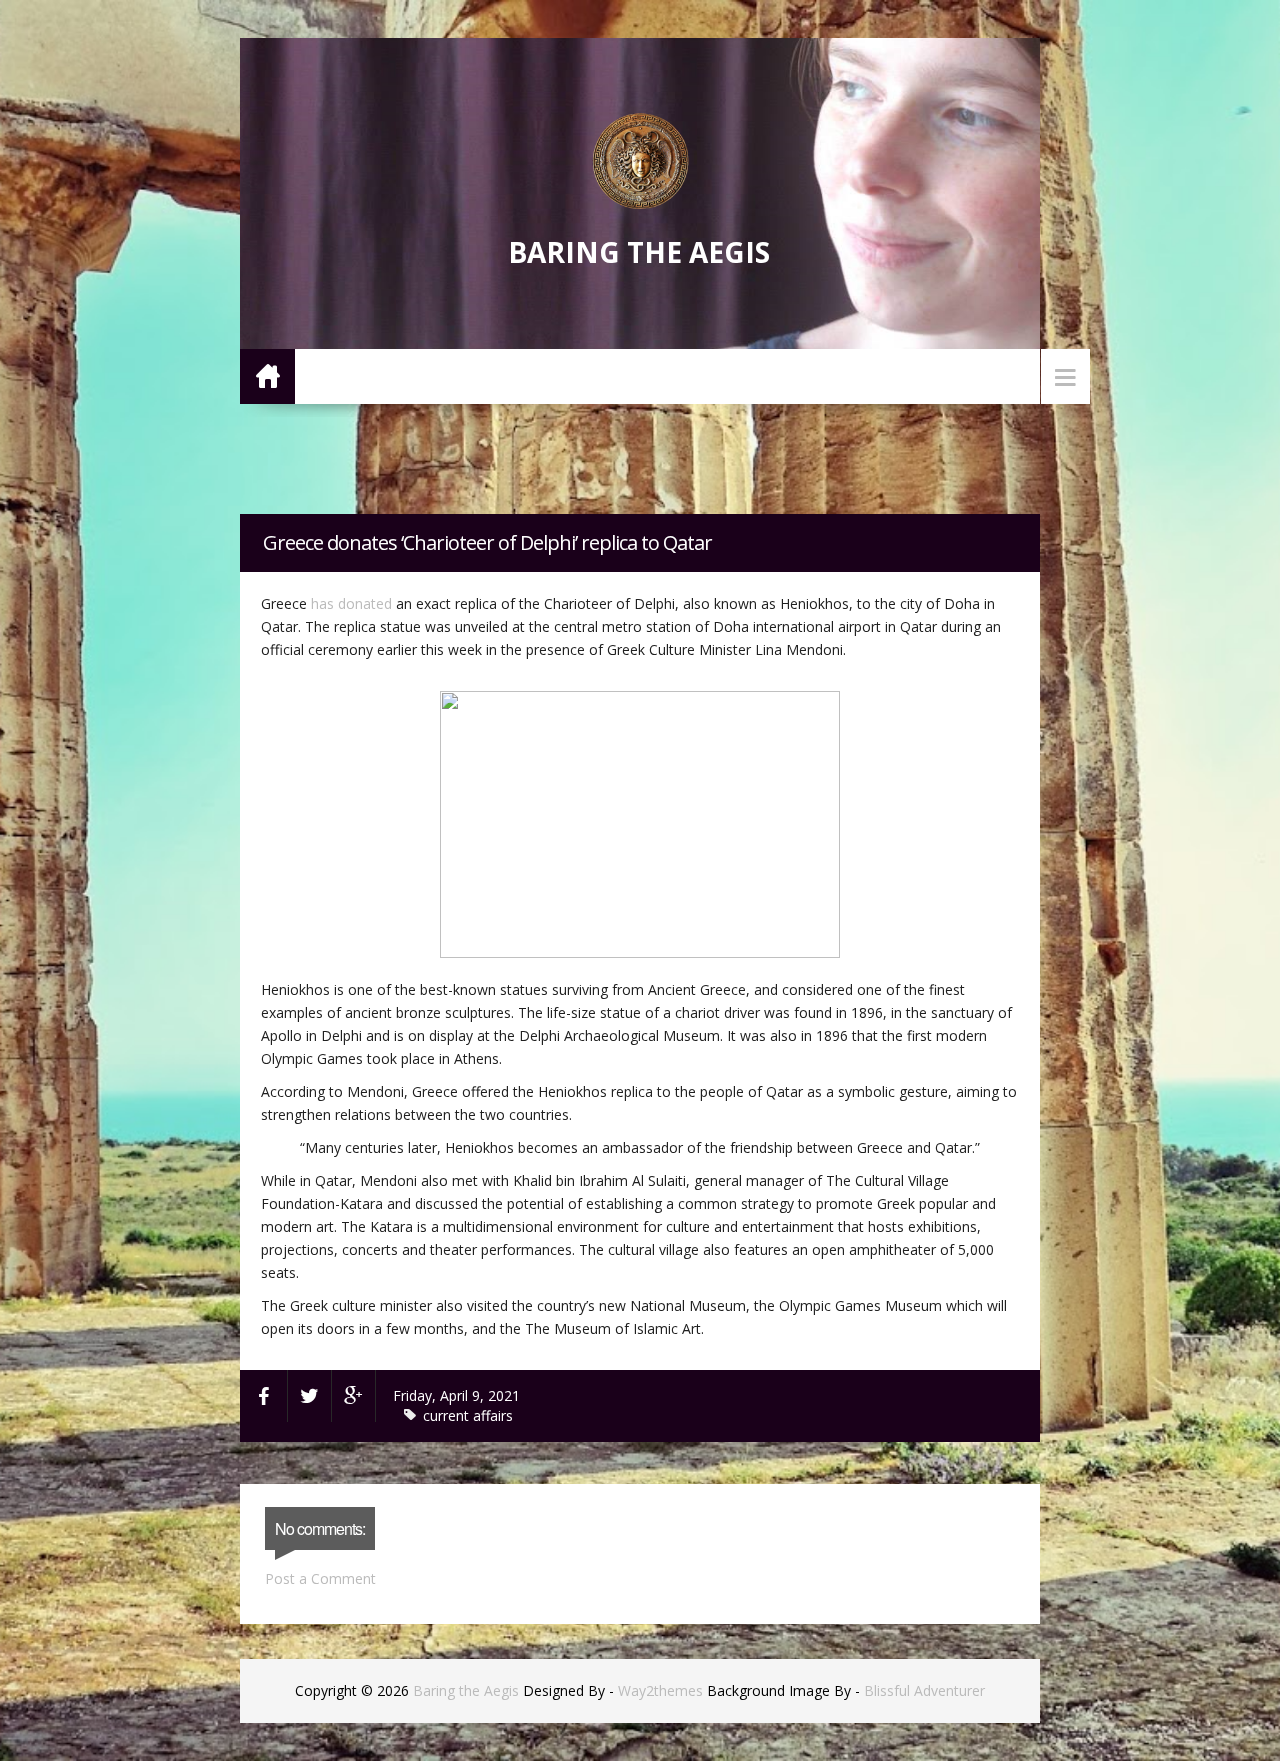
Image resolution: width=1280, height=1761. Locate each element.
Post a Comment (320, 1578)
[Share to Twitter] (310, 1396)
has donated (351, 603)
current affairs (468, 1415)
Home (267, 375)
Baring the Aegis (639, 252)
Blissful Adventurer (924, 1690)
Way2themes (660, 1690)
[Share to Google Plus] (354, 1396)
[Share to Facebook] (264, 1396)
